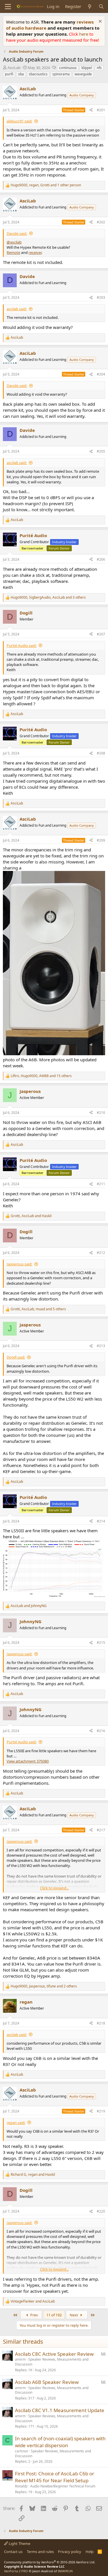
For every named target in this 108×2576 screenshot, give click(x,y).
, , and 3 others (48, 597)
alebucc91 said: (19, 121)
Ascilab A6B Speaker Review (47, 2382)
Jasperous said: (19, 1264)
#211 (101, 1184)
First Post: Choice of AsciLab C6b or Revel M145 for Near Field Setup (55, 2477)
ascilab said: (17, 309)
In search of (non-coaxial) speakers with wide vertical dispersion (60, 2442)
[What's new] (90, 6)
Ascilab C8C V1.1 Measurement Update (60, 2410)
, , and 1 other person (46, 185)
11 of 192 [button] (54, 2315)
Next (74, 2315)
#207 (101, 634)
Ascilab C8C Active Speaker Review (54, 2354)
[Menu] (8, 7)
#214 (101, 1521)
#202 (101, 222)
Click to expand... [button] (54, 1888)
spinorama (61, 74)
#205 (101, 451)
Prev (34, 2315)
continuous (68, 68)
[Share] (91, 110)
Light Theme (19, 2544)
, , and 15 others (41, 1076)
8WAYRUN (65, 2571)
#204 (101, 374)
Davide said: (17, 233)
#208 (101, 753)
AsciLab (14, 68)
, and (31, 1216)
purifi (9, 74)
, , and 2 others (44, 1986)
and (29, 1606)
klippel (87, 68)
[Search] (101, 6)
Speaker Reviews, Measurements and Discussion (52, 2362)
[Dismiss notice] (100, 22)
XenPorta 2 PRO (16, 2571)
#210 (101, 1113)
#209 (101, 840)
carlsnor (22, 2451)
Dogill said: (16, 1357)
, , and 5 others (38, 1309)
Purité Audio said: (22, 646)
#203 (101, 297)
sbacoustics (38, 74)
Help (90, 2552)
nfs (99, 68)
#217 (101, 1830)
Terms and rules (40, 2552)
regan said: (16, 2123)
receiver (35, 252)
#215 (101, 1643)
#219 (101, 2111)
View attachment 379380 (28, 1761)
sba (21, 74)
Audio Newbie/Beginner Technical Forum (63, 2486)
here (84, 34)
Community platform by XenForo (50, 2562)
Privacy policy (70, 2552)
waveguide (83, 74)
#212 (101, 1253)
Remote (13, 252)
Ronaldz (21, 2486)
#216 (101, 1731)
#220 (101, 2211)
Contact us (13, 2552)
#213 (101, 1346)
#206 (101, 559)
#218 (101, 2023)
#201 (101, 110)
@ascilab (14, 242)
